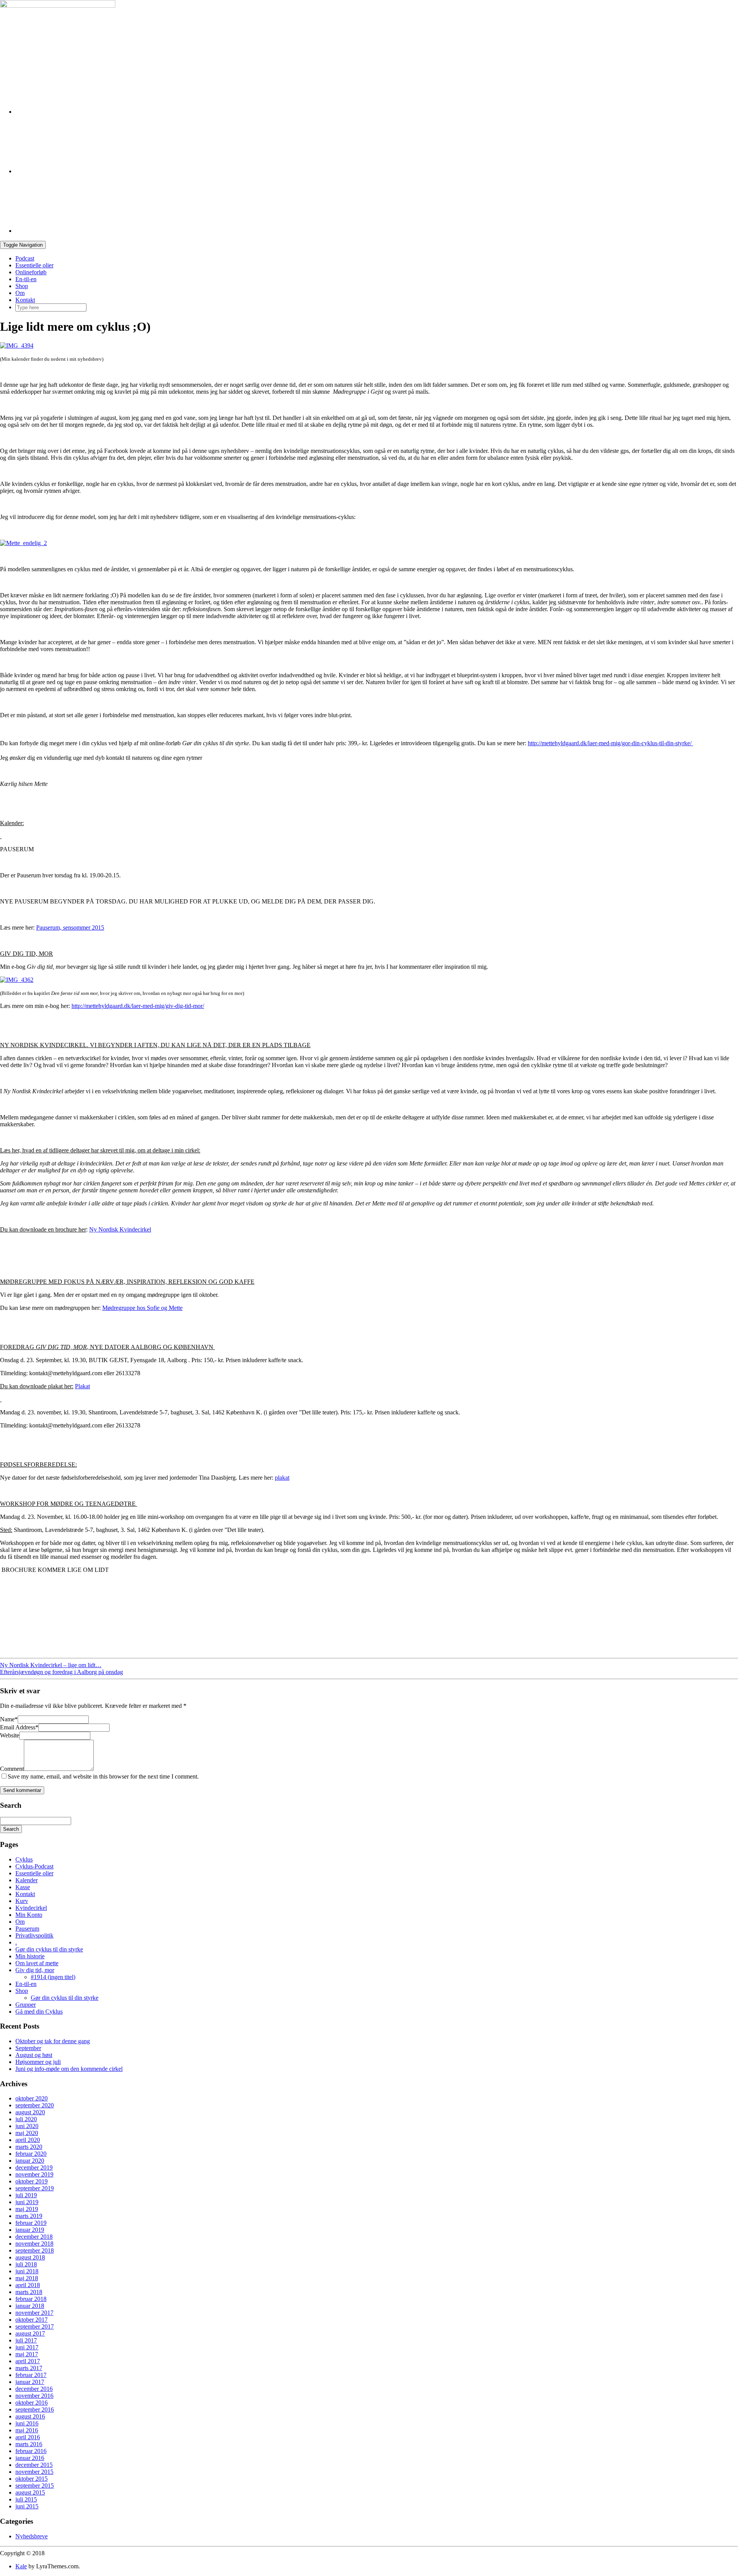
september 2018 (35, 2250)
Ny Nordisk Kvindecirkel (120, 1229)
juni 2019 (27, 2202)
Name (9, 1719)
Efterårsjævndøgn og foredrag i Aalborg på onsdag (61, 1672)
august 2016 (30, 2416)
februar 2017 (31, 2375)
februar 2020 (31, 2154)
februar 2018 (31, 2299)
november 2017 (34, 2313)
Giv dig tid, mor (35, 1970)
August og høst (34, 2055)
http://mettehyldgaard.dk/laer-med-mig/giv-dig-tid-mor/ (138, 1006)
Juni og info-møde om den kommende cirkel (69, 2069)
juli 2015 (26, 2499)
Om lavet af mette (37, 1963)
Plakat (82, 1386)
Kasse (23, 1887)
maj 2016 (27, 2430)
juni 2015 (27, 2506)
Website (10, 1735)
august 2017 (30, 2333)
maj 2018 (27, 2278)
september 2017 (35, 2327)
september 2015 (35, 2486)
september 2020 (35, 2105)
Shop (22, 286)
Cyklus (24, 1859)
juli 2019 (26, 2195)
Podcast (25, 258)
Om (20, 293)
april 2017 (28, 2361)
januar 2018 (30, 2306)
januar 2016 (30, 2458)
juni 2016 (27, 2423)
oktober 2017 (32, 2320)
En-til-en (26, 279)
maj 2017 (27, 2354)
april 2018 (28, 2285)
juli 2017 (26, 2340)
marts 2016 (29, 2444)
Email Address (19, 1727)
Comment (12, 1769)
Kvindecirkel (31, 1908)
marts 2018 (29, 2292)
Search (11, 1829)
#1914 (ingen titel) (53, 1977)
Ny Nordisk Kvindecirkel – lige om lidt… (51, 1665)
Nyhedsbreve (32, 2536)
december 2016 (34, 2389)
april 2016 (28, 2437)
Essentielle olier (34, 265)
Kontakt (25, 300)
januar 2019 (30, 2230)
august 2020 (30, 2112)
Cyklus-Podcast (34, 1866)
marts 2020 (29, 2147)
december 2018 (34, 2237)
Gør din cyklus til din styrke (49, 1949)
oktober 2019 (32, 2181)
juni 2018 (27, 2271)
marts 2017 (29, 2368)
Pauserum (27, 1929)
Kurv (22, 1901)
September (28, 2048)
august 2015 (30, 2492)
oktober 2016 (32, 2403)
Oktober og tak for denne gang (53, 2041)
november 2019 (34, 2174)
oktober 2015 (32, 2479)
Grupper (26, 2005)
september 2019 (35, 2188)
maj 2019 (27, 2209)
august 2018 (30, 2257)
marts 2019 (29, 2216)
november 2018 (34, 2244)
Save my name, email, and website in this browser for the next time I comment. (103, 1776)
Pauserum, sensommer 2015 (70, 927)
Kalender (27, 1880)
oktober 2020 (32, 2098)
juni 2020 (27, 2126)
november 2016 (34, 2396)
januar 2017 (30, 2382)
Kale (21, 2566)
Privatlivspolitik (34, 1935)
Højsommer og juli (38, 2062)
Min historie (30, 1956)
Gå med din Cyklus (39, 2012)
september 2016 (35, 2409)
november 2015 (34, 2472)
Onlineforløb (31, 272)
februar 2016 (31, 2451)
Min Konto (29, 1915)
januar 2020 (30, 2161)
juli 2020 (26, 2119)
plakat (282, 1478)
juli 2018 (26, 2264)
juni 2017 (27, 2347)
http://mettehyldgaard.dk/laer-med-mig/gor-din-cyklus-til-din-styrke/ (610, 743)
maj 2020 (27, 2133)
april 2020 (28, 2140)
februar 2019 (31, 2223)
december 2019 (34, 2167)
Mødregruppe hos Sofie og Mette (142, 1308)
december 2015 (34, 2465)
